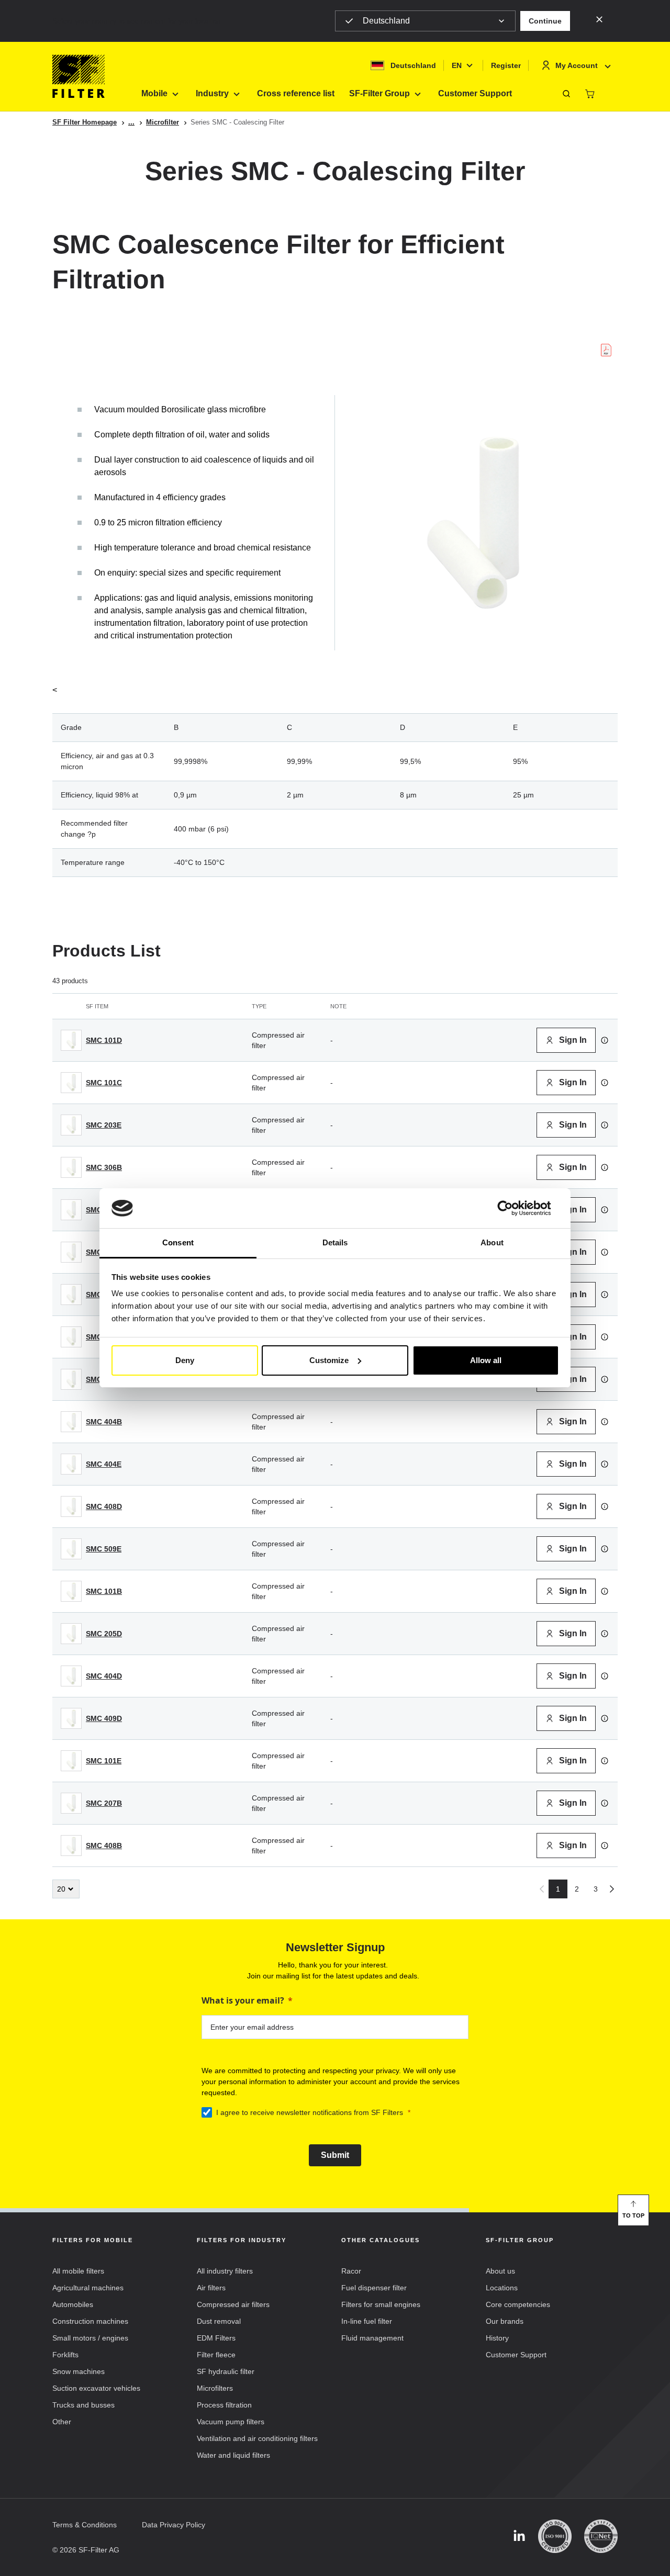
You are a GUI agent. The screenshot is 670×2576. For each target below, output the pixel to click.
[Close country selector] (599, 19)
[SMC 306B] (71, 1167)
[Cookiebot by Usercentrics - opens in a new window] (513, 1208)
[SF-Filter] (79, 76)
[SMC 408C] (71, 1210)
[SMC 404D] (71, 1676)
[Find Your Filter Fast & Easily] (566, 94)
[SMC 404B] (71, 1422)
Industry (212, 93)
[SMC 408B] (71, 1846)
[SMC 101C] (71, 1083)
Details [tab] (335, 1242)
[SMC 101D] (71, 1040)
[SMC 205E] (71, 1295)
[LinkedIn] (519, 2536)
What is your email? (243, 2000)
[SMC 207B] (71, 1803)
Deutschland (386, 21)
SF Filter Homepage (85, 122)
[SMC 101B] (71, 1591)
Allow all (486, 1360)
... (131, 122)
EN (457, 65)
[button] (545, 21)
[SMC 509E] (71, 1549)
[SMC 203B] (71, 1252)
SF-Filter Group (379, 93)
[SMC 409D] (71, 1718)
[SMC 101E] (71, 1761)
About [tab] (492, 1242)
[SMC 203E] (71, 1125)
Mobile (154, 93)
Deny (185, 1360)
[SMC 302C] (71, 1337)
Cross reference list (296, 93)
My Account (577, 65)
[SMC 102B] (71, 1379)
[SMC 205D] (71, 1634)
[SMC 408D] (71, 1506)
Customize (329, 1360)
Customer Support (475, 93)
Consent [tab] (178, 1242)
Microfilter (163, 122)
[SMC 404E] (71, 1464)
